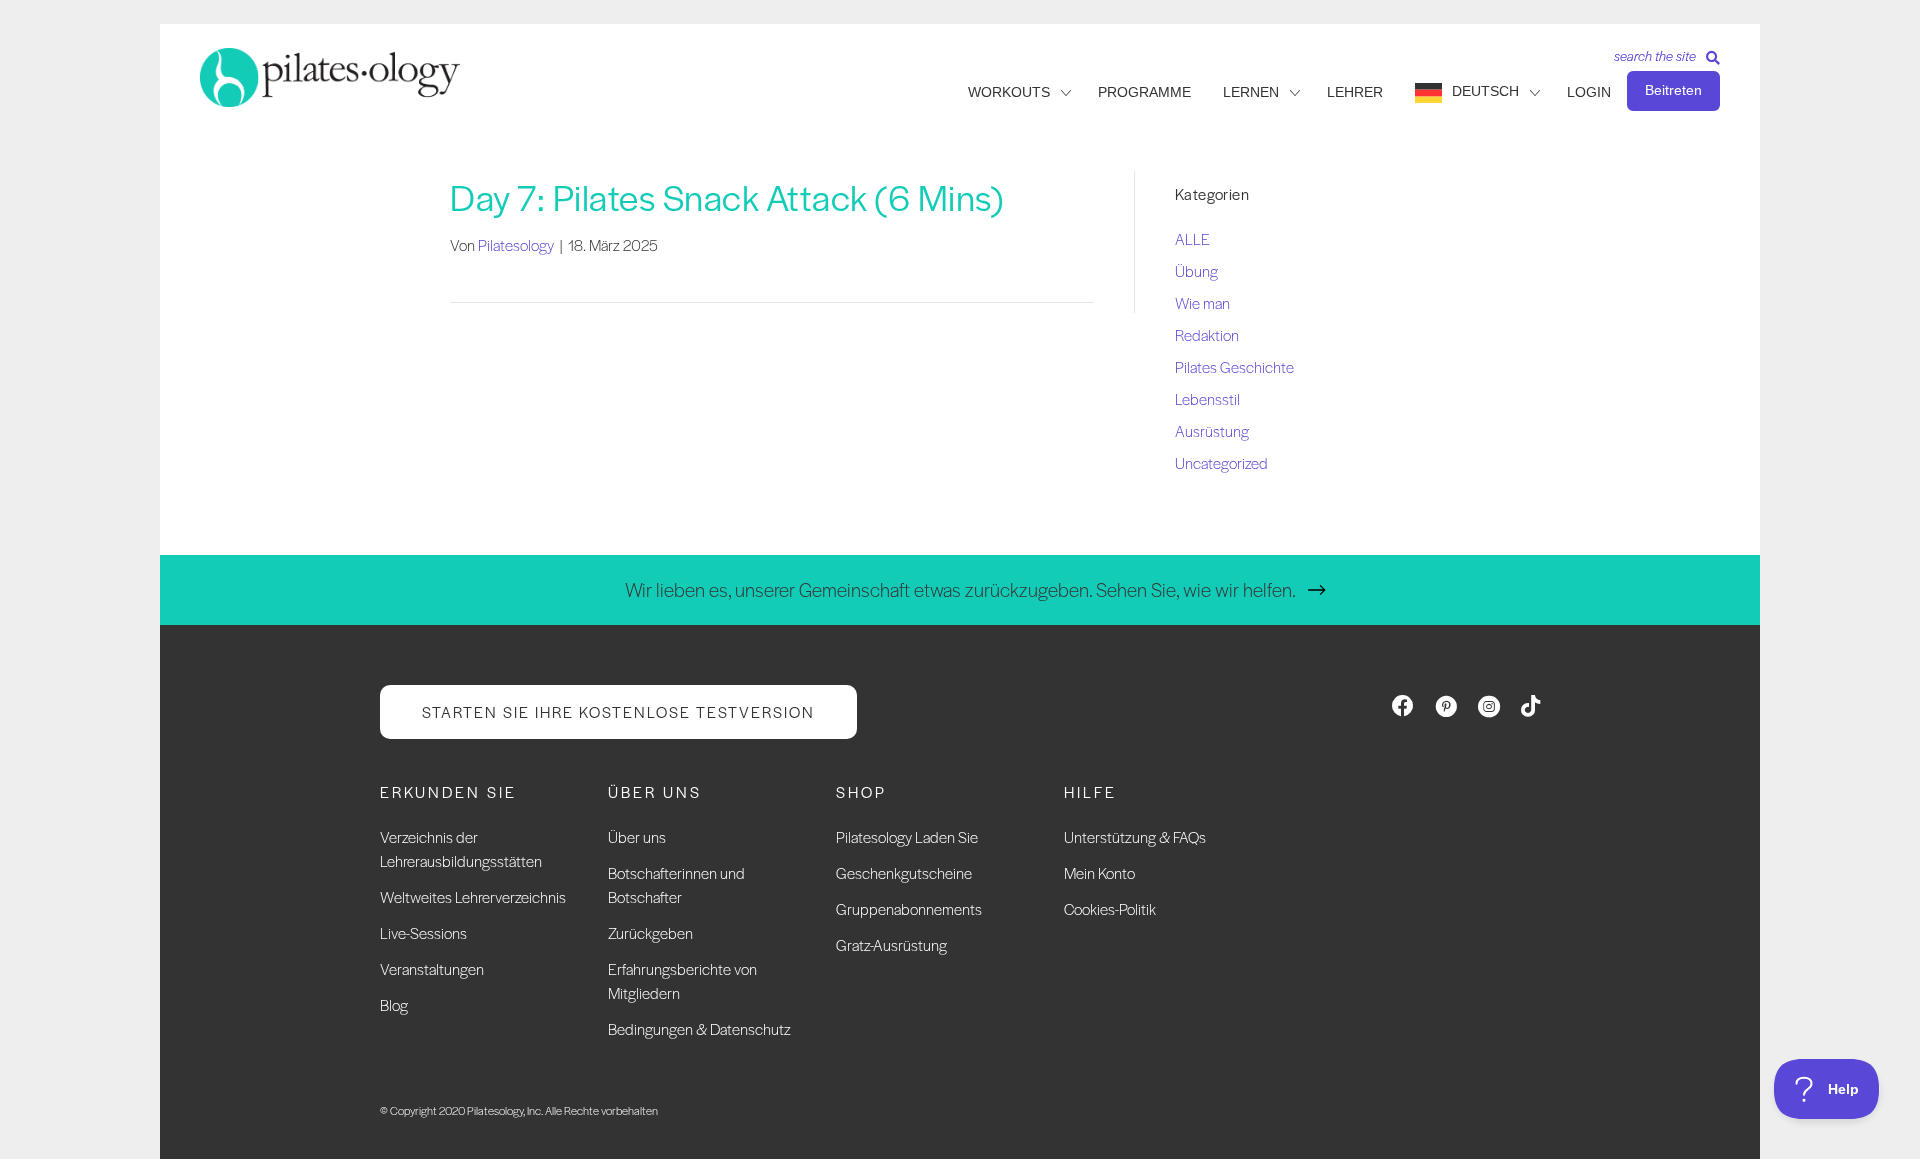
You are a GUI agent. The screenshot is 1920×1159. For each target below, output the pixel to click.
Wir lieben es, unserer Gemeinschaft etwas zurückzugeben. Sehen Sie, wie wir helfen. (960, 589)
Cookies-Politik (1110, 908)
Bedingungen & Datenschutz (699, 1028)
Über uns (637, 836)
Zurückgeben (650, 932)
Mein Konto (1099, 872)
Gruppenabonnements (909, 908)
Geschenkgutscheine (904, 872)
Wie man (1202, 302)
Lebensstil (1207, 398)
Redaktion (1207, 334)
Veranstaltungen (432, 968)
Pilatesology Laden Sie (907, 836)
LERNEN (1251, 92)
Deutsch (1485, 91)
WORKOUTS (1009, 92)
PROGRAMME (1144, 92)
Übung (1196, 270)
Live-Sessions (423, 932)
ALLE (1192, 238)
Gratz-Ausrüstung (891, 944)
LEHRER (1355, 92)
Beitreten (1673, 90)
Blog (394, 1004)
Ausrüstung (1212, 430)
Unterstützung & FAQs (1135, 836)
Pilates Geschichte (1234, 366)
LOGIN (1589, 92)
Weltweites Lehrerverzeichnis (473, 896)
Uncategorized (1221, 462)
